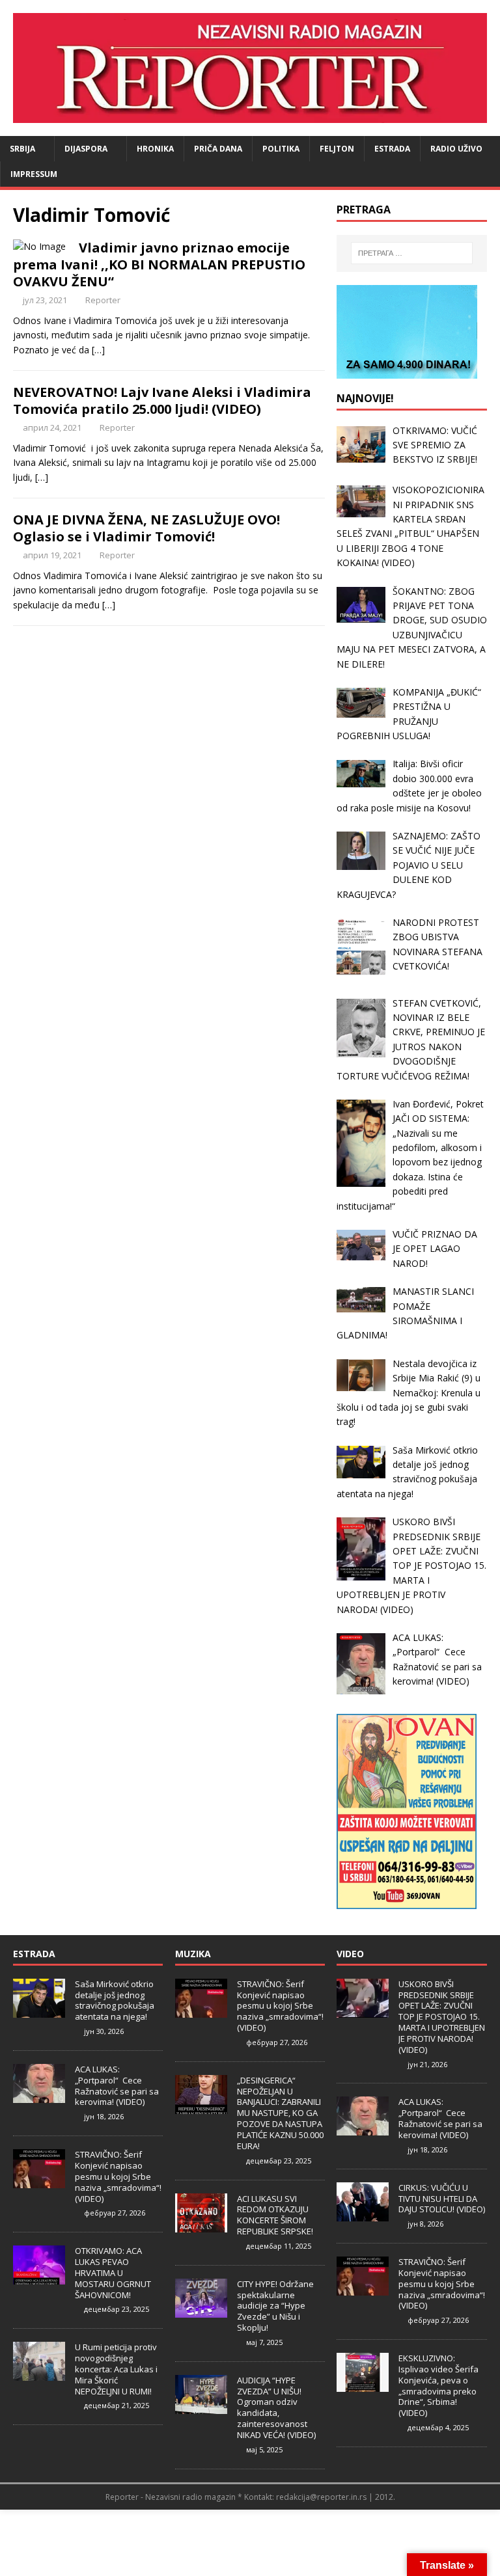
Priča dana (218, 149)
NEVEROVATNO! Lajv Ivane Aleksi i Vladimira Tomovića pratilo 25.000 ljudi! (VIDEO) (162, 400)
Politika (281, 149)
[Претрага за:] (412, 253)
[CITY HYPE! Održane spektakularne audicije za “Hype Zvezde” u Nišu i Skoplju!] (201, 2311)
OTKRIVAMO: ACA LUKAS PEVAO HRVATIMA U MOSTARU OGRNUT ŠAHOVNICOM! (113, 2273)
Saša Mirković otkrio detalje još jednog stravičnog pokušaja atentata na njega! (115, 2000)
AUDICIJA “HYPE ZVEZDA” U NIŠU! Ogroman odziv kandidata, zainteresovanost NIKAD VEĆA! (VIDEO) (276, 2407)
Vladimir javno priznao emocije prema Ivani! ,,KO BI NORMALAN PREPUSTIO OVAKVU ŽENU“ (159, 264)
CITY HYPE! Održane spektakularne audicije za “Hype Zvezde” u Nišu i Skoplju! (275, 2306)
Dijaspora (86, 149)
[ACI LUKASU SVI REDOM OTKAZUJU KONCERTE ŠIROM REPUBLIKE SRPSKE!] (201, 2225)
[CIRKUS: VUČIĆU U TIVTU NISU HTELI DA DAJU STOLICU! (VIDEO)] (363, 2214)
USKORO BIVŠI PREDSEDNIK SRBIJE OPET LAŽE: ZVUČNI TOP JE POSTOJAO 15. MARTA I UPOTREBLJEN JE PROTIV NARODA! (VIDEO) (442, 2017)
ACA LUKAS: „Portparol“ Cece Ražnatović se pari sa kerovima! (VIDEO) (117, 2086)
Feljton (337, 149)
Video (350, 1954)
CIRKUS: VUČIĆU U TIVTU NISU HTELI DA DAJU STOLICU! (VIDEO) (442, 2199)
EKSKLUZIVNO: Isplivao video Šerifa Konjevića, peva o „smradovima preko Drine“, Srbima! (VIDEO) (438, 2385)
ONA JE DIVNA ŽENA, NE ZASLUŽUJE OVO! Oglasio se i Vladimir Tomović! (146, 528)
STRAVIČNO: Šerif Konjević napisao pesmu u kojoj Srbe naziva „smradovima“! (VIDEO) (118, 2176)
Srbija (22, 149)
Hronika (155, 149)
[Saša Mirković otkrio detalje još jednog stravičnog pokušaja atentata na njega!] (39, 2011)
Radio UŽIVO (456, 149)
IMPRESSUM (34, 174)
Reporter (103, 300)
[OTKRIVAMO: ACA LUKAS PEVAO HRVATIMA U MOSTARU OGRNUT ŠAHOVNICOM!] (39, 2277)
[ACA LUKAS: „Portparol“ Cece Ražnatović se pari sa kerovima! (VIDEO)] (39, 2096)
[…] (98, 350)
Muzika (193, 1954)
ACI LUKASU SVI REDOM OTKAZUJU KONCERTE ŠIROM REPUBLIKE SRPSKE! (275, 2215)
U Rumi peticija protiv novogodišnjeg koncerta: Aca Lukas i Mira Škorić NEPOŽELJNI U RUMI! (116, 2369)
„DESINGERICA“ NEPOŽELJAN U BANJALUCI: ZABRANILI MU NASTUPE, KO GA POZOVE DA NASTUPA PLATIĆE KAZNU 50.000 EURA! (280, 2113)
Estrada (392, 149)
